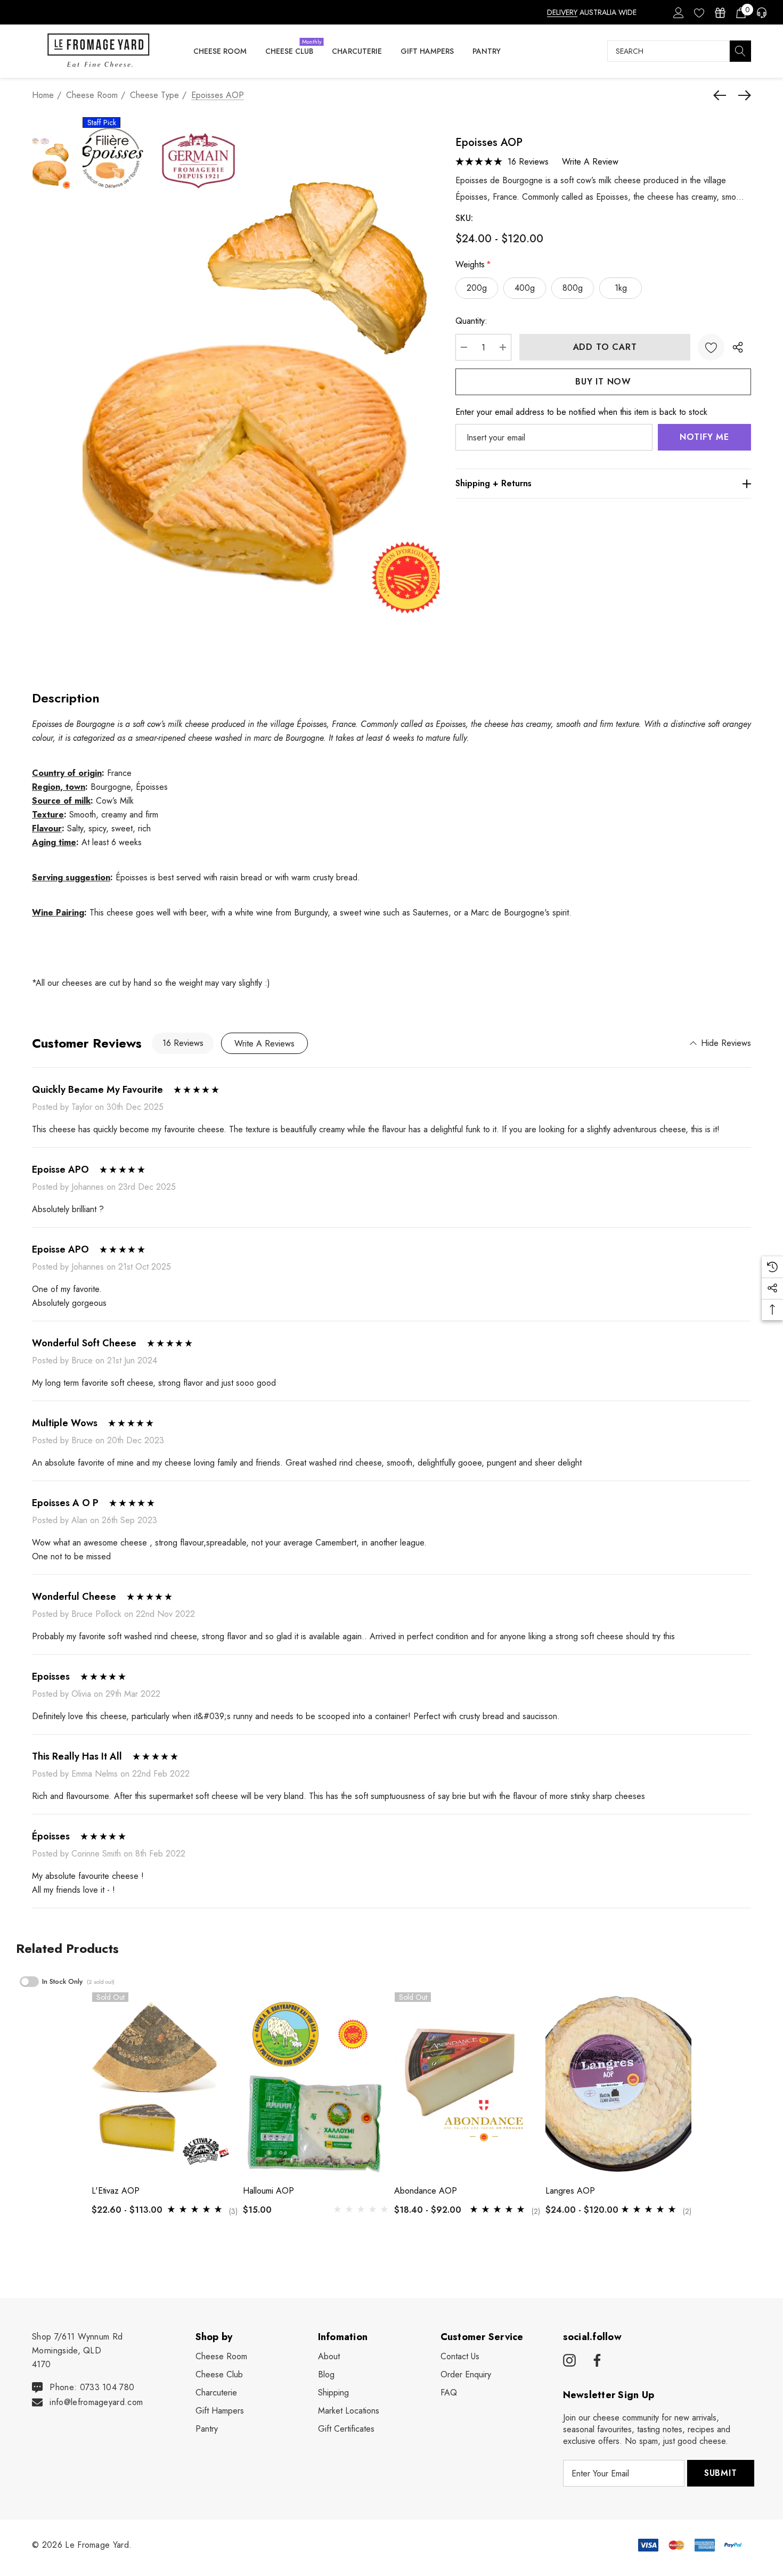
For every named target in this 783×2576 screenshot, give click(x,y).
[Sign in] (678, 12)
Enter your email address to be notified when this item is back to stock (581, 412)
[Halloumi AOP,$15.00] (316, 2084)
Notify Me (704, 437)
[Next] (742, 95)
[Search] (740, 51)
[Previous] (722, 95)
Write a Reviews (264, 1044)
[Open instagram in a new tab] (569, 2361)
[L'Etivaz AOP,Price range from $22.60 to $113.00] (165, 2084)
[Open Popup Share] (738, 347)
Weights (473, 264)
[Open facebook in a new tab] (596, 2361)
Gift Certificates (346, 2429)
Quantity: (471, 321)
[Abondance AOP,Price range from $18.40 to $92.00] (467, 2084)
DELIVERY (562, 12)
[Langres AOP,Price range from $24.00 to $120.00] (618, 2084)
